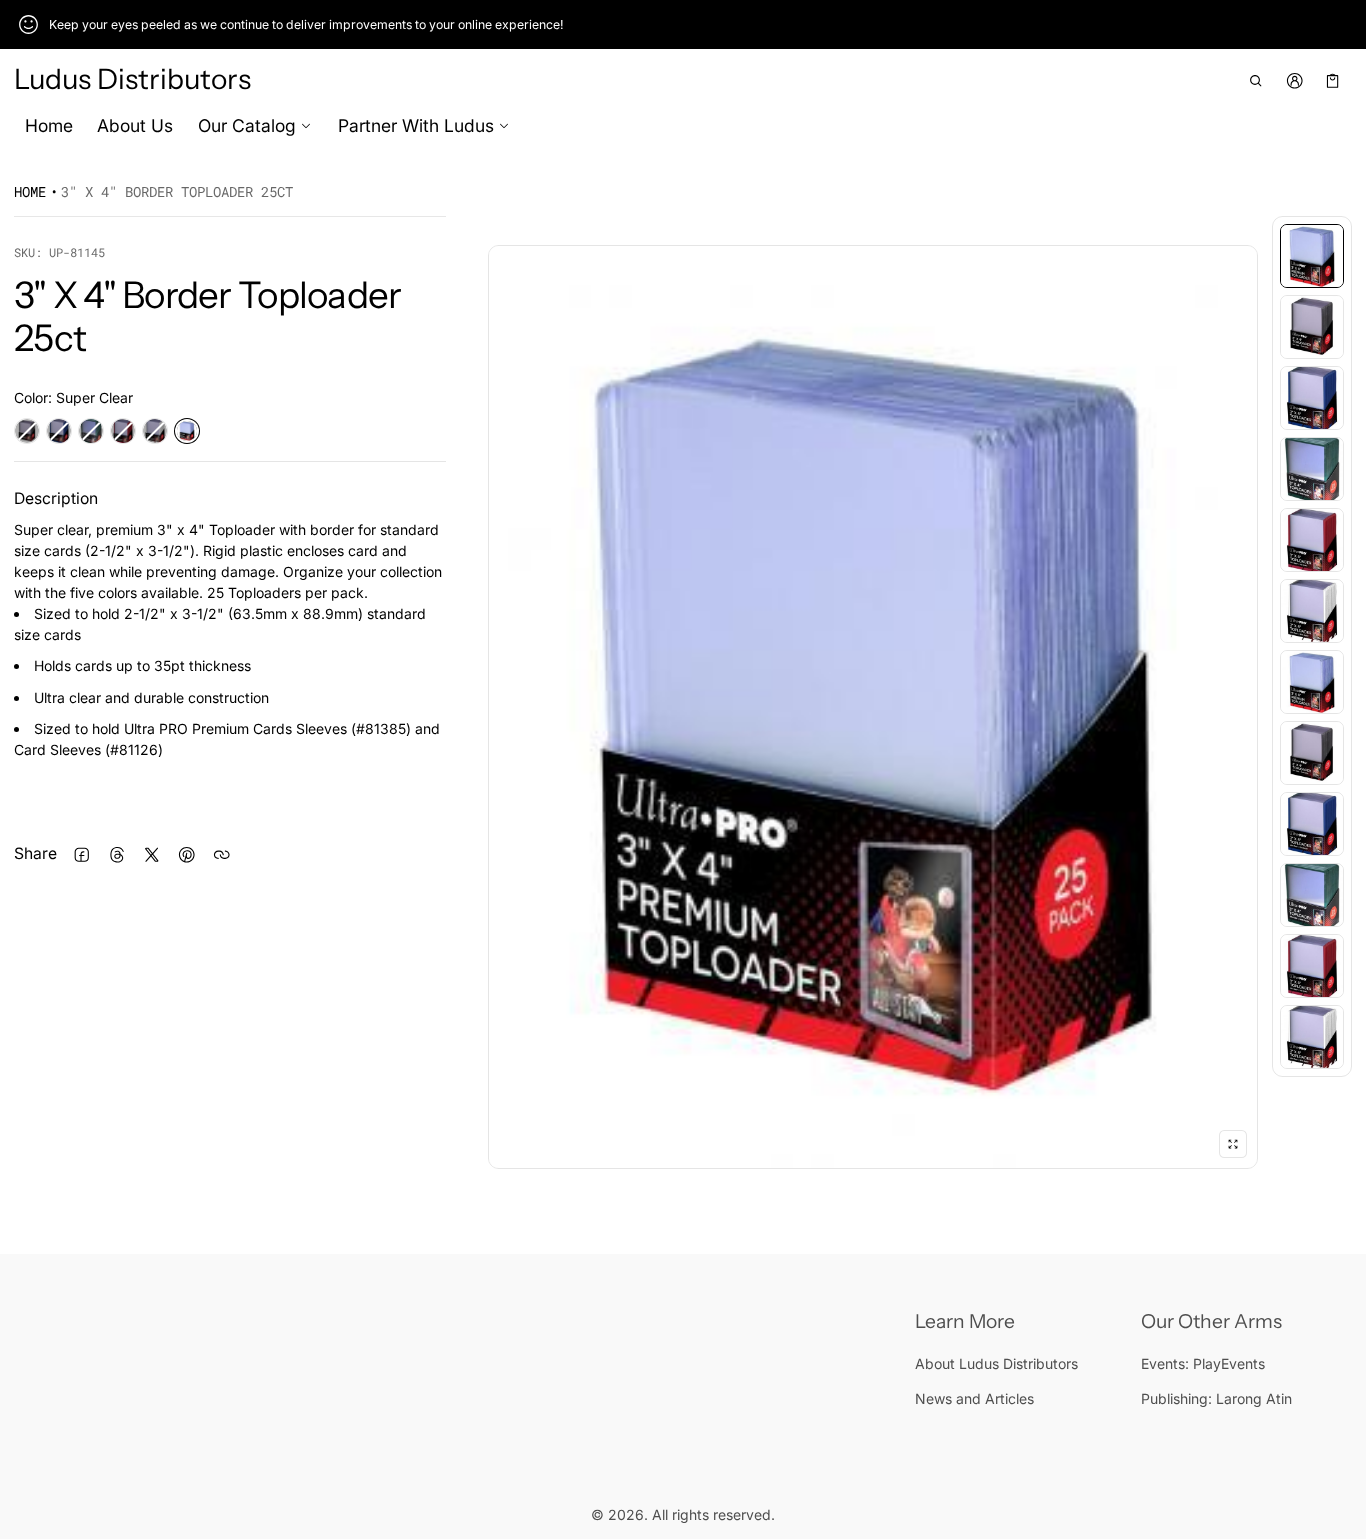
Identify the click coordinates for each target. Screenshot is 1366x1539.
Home (49, 125)
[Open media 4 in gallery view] (1312, 469)
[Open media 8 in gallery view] (1312, 753)
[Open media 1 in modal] (873, 707)
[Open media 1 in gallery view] (1312, 256)
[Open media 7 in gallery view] (1312, 682)
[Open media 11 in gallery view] (1312, 966)
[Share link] (221, 854)
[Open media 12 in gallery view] (1312, 1037)
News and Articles (974, 1398)
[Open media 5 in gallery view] (1312, 540)
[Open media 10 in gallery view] (1312, 895)
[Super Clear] (187, 431)
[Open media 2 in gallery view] (1312, 327)
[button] (1256, 80)
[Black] (27, 431)
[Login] (1294, 80)
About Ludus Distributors (996, 1363)
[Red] (123, 431)
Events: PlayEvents (1203, 1363)
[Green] (91, 431)
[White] (155, 431)
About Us (135, 125)
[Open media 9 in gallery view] (1312, 824)
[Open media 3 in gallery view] (1312, 398)
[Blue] (59, 431)
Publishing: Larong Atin (1216, 1398)
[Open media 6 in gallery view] (1312, 611)
